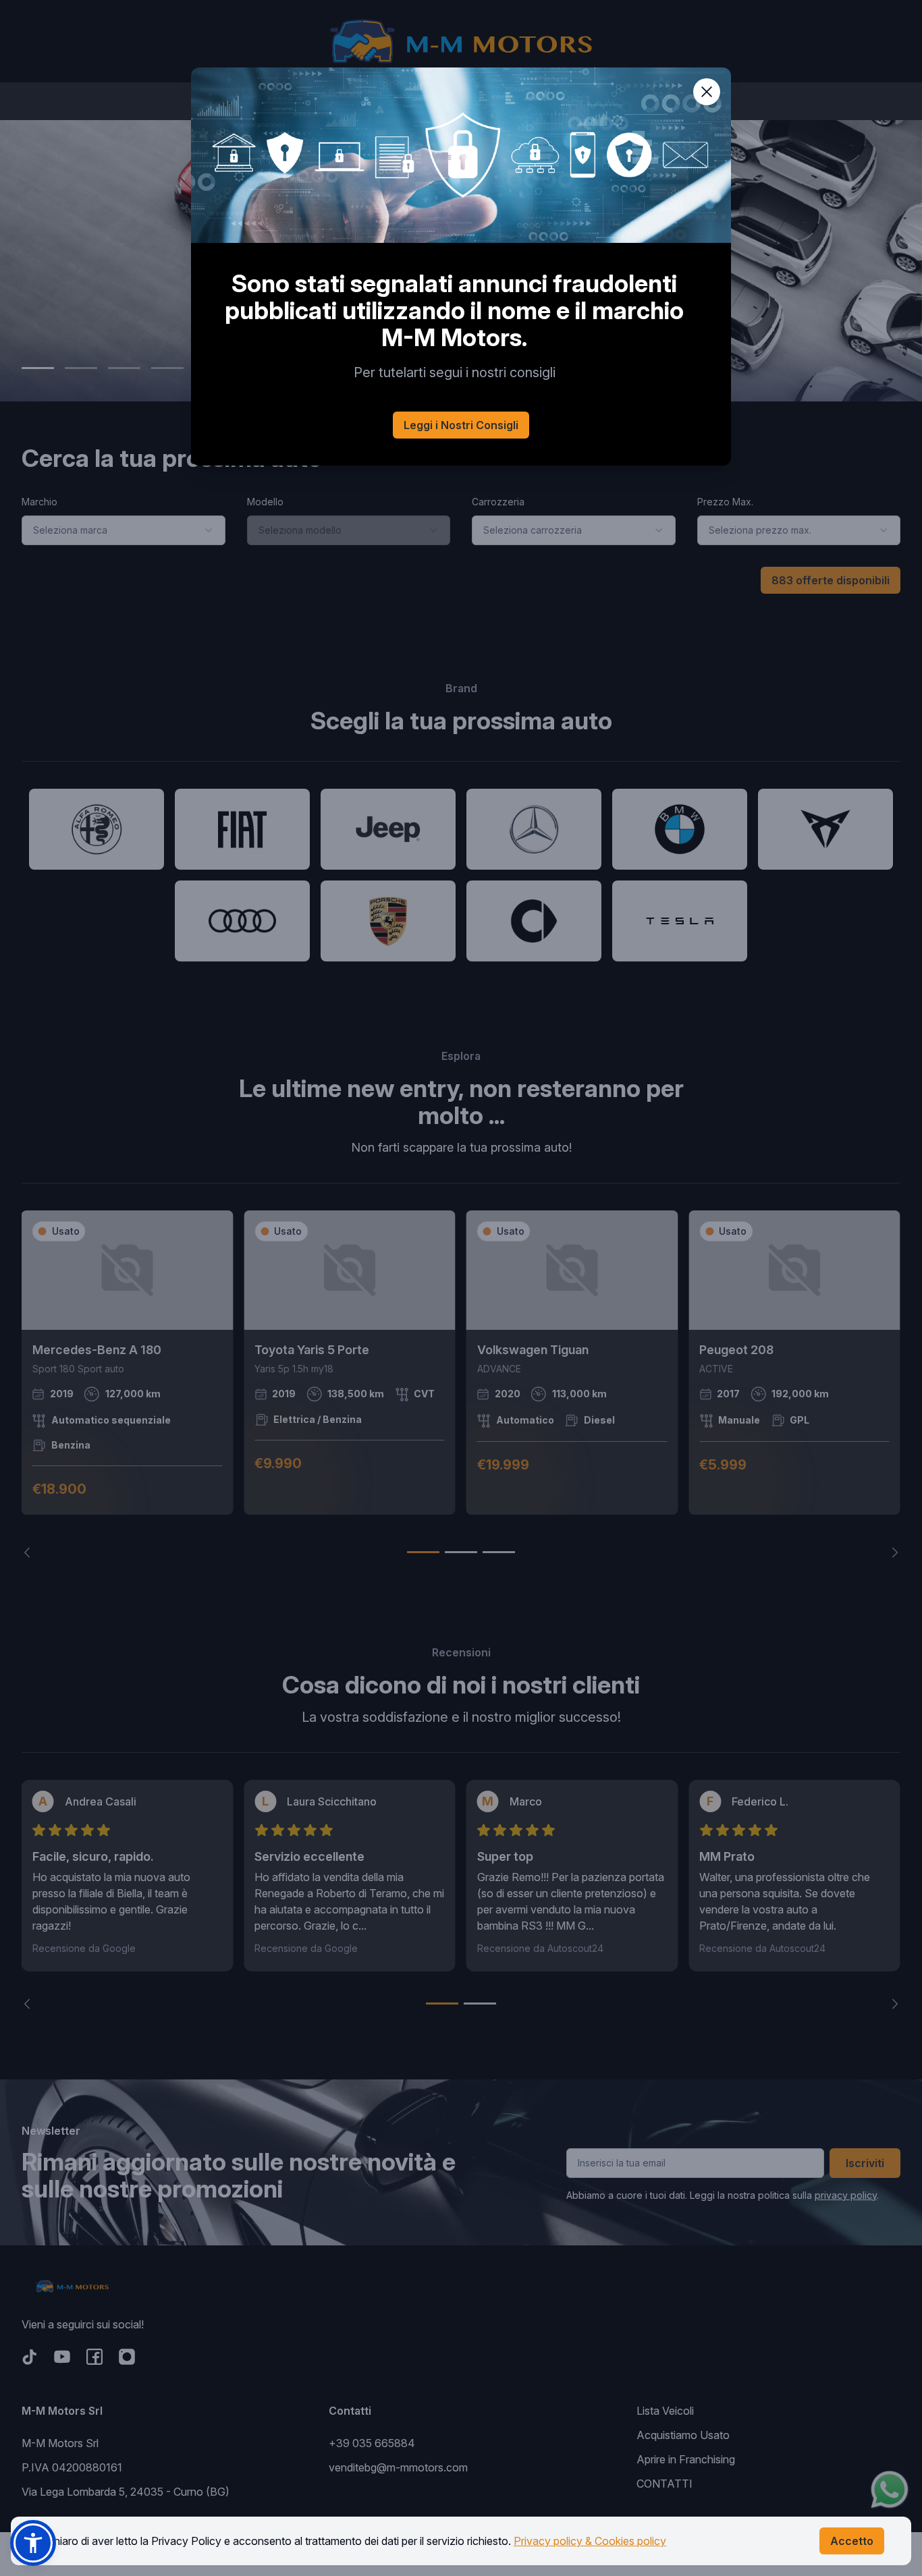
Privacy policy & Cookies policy (590, 2541)
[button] (33, 2543)
